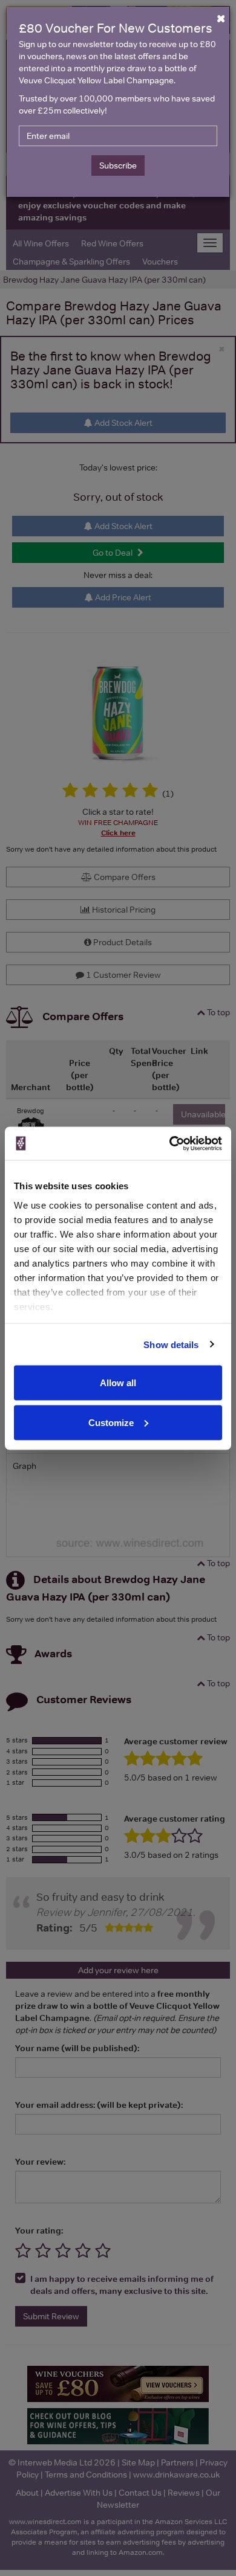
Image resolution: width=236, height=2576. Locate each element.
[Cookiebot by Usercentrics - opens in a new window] (170, 1143)
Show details (171, 1344)
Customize (111, 1422)
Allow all (118, 1383)
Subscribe (118, 165)
